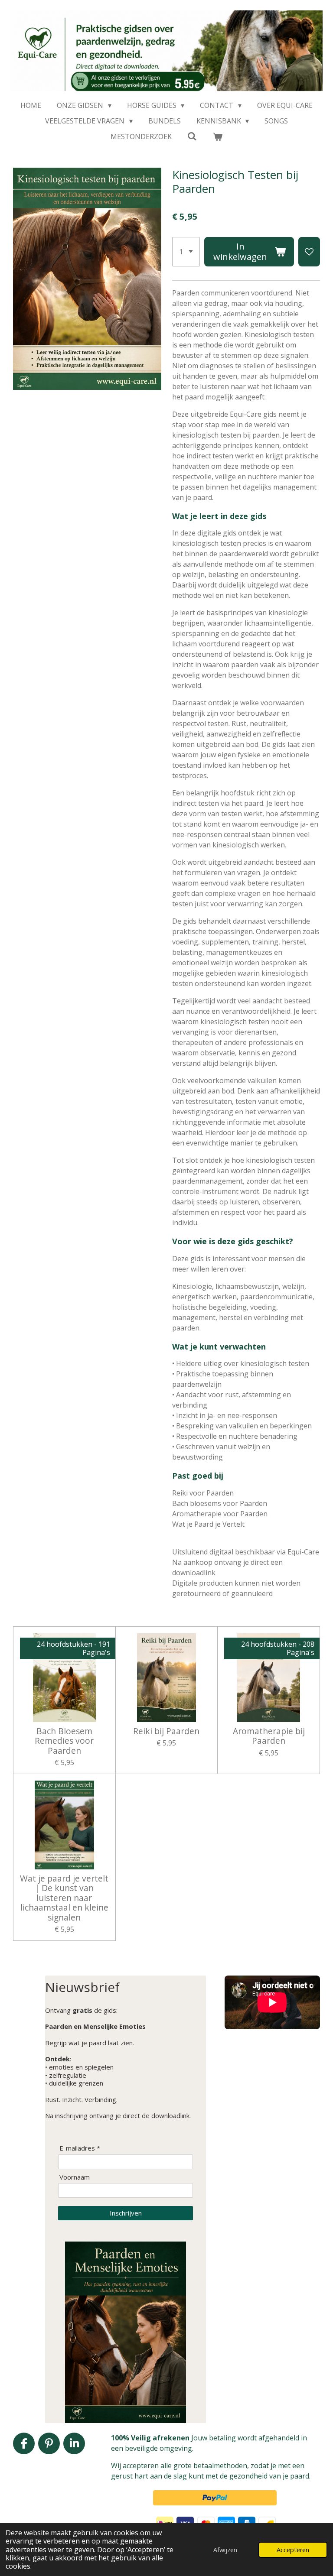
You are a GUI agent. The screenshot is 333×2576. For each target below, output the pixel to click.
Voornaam (75, 2177)
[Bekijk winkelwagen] (218, 136)
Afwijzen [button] (225, 2550)
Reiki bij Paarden (166, 1731)
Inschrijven (126, 2213)
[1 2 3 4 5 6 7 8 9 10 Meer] (186, 252)
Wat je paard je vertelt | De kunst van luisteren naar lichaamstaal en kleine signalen (64, 1898)
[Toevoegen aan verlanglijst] (309, 252)
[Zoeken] (192, 136)
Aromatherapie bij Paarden (269, 1736)
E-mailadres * (80, 2148)
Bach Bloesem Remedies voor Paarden (64, 1741)
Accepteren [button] (293, 2550)
